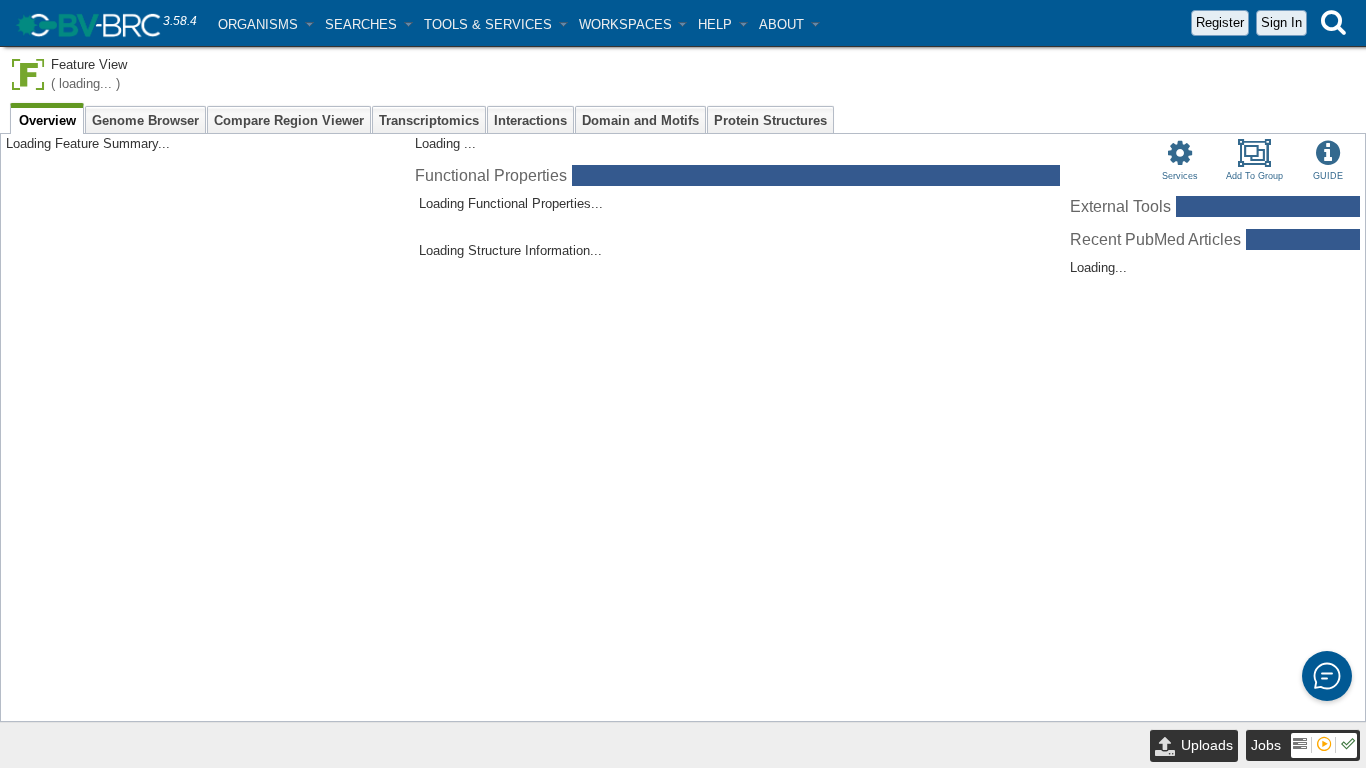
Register (1220, 22)
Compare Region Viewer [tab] (289, 120)
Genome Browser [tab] (145, 120)
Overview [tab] (47, 120)
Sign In (1281, 22)
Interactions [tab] (530, 120)
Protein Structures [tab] (770, 120)
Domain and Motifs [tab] (640, 120)
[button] (265, 24)
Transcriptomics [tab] (429, 120)
